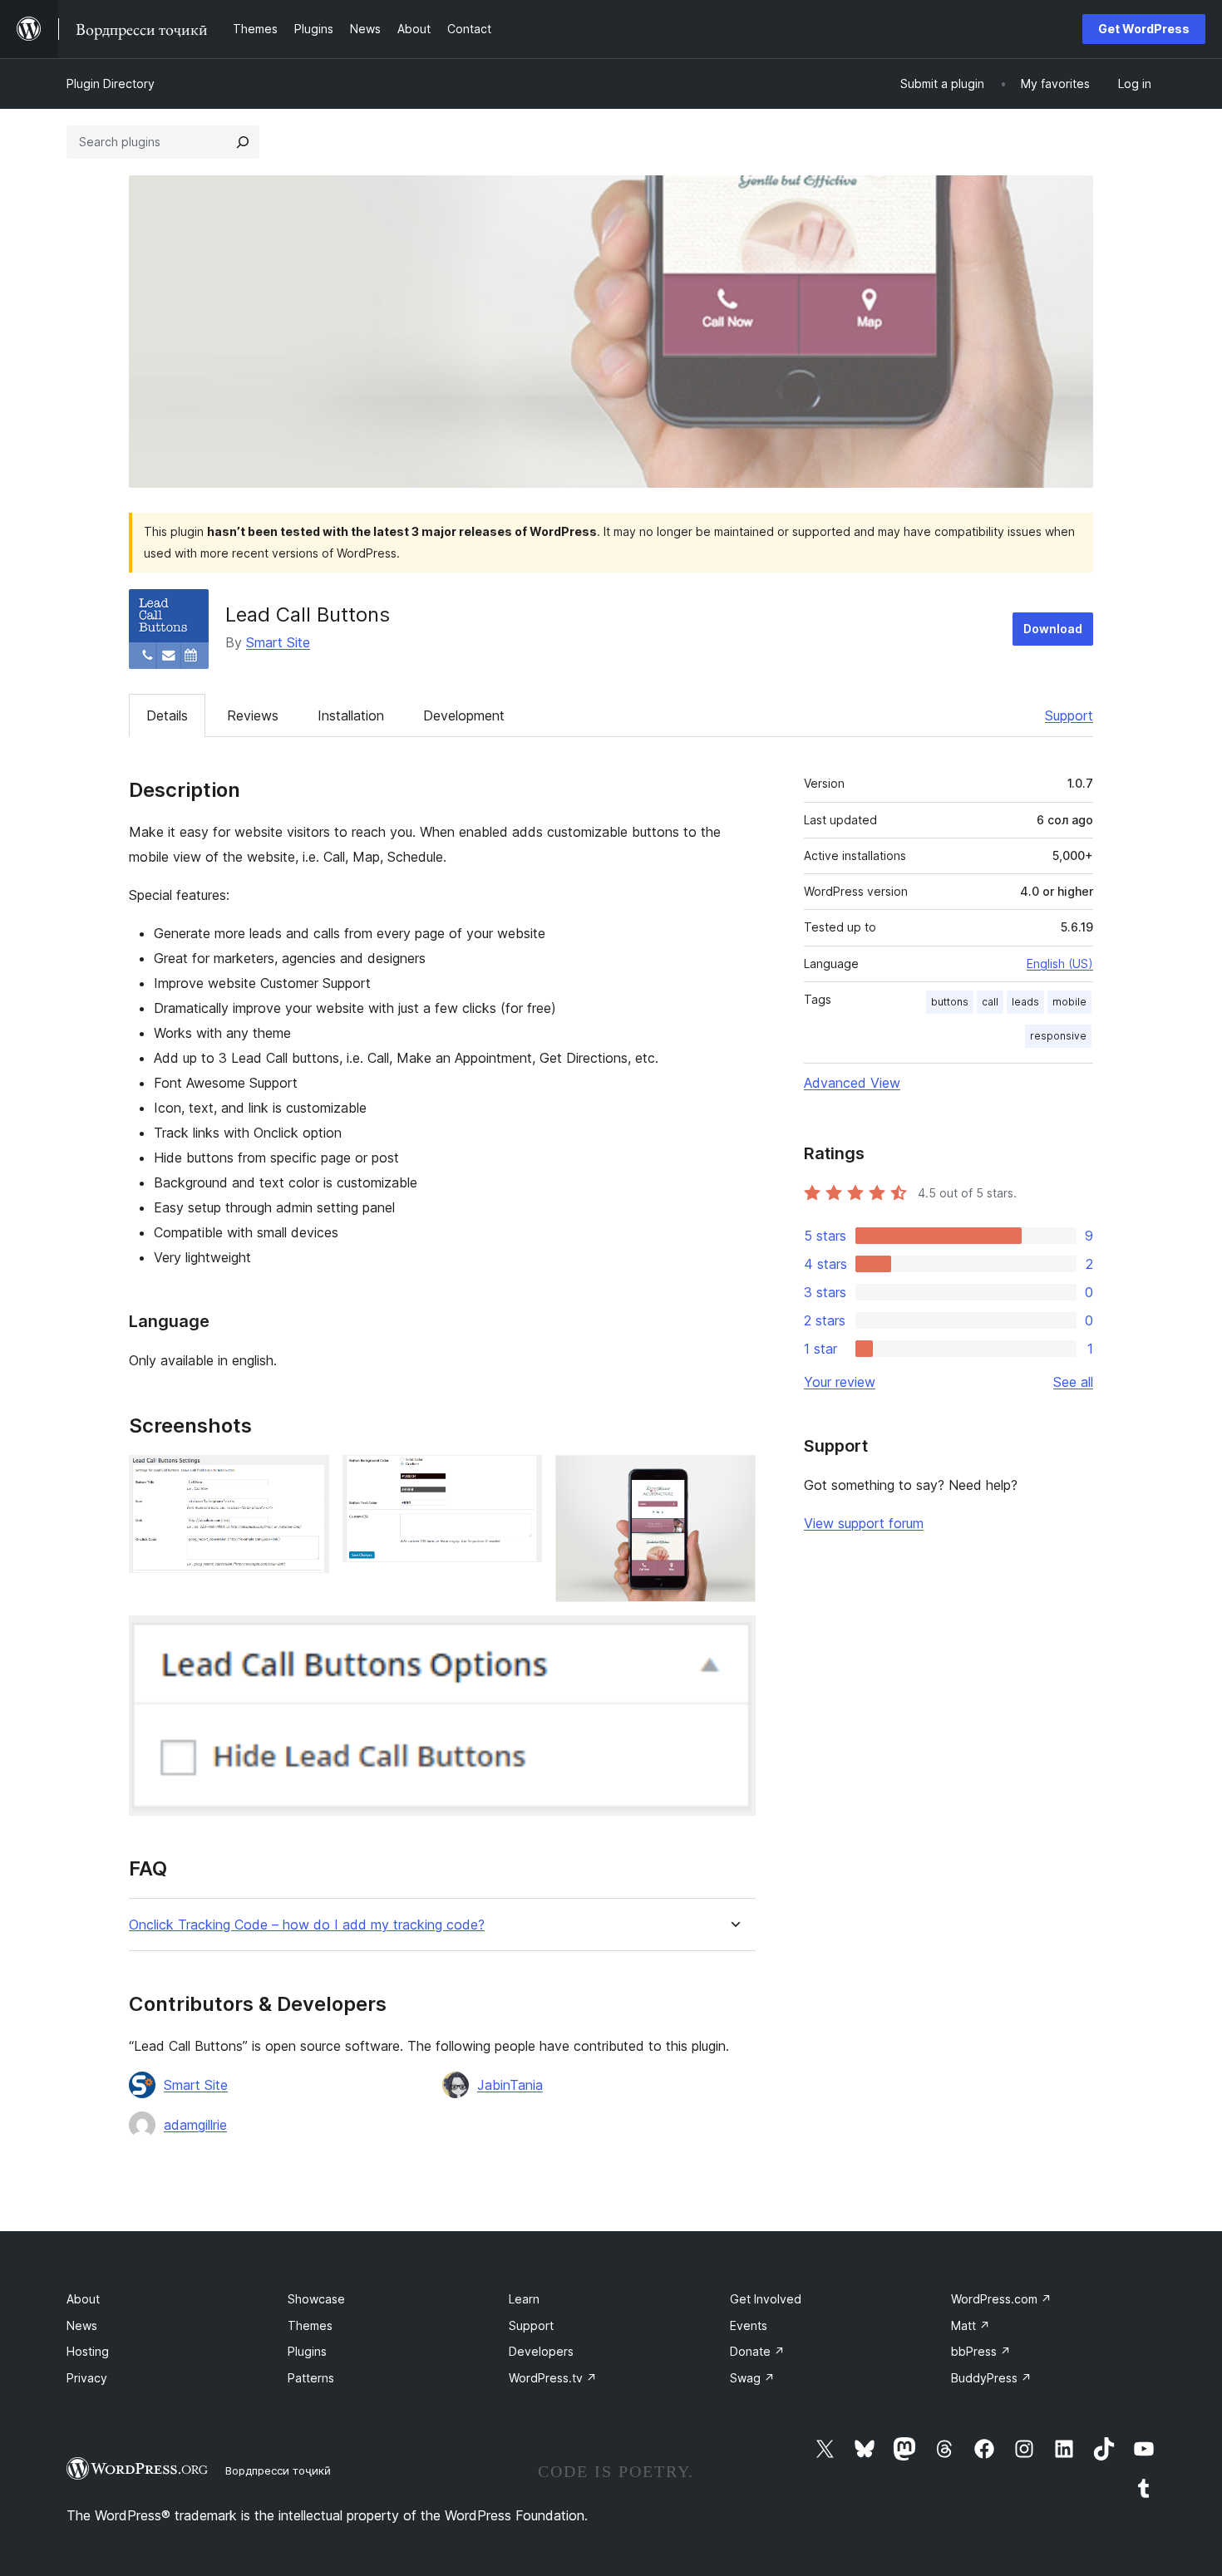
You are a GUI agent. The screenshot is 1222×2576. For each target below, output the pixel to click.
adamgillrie (195, 2125)
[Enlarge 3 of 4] (733, 1477)
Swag (752, 2378)
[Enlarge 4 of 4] (733, 1638)
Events (749, 2325)
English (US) (1060, 964)
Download (1053, 629)
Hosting (88, 2351)
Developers (541, 2351)
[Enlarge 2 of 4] (520, 1477)
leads (1025, 1002)
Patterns (311, 2378)
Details (167, 715)
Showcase (316, 2299)
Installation (351, 715)
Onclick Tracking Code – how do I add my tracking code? (307, 1925)
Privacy (87, 2378)
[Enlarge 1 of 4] (307, 1477)
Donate (757, 2351)
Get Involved (766, 2299)
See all (1073, 1382)
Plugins (307, 2351)
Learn (524, 2299)
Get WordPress (1144, 29)
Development (464, 715)
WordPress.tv (553, 2378)
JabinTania (510, 2085)
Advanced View (852, 1083)
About (83, 2299)
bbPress (981, 2351)
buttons (950, 1002)
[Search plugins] (243, 142)
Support (1069, 715)
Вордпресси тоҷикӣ (278, 2470)
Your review (840, 1382)
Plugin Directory (111, 84)
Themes (310, 2325)
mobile (1069, 1002)
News (82, 2325)
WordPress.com (1001, 2299)
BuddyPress (991, 2378)
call (990, 1002)
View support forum (864, 1523)
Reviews (253, 715)
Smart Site (278, 642)
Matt (971, 2325)
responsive (1058, 1036)
